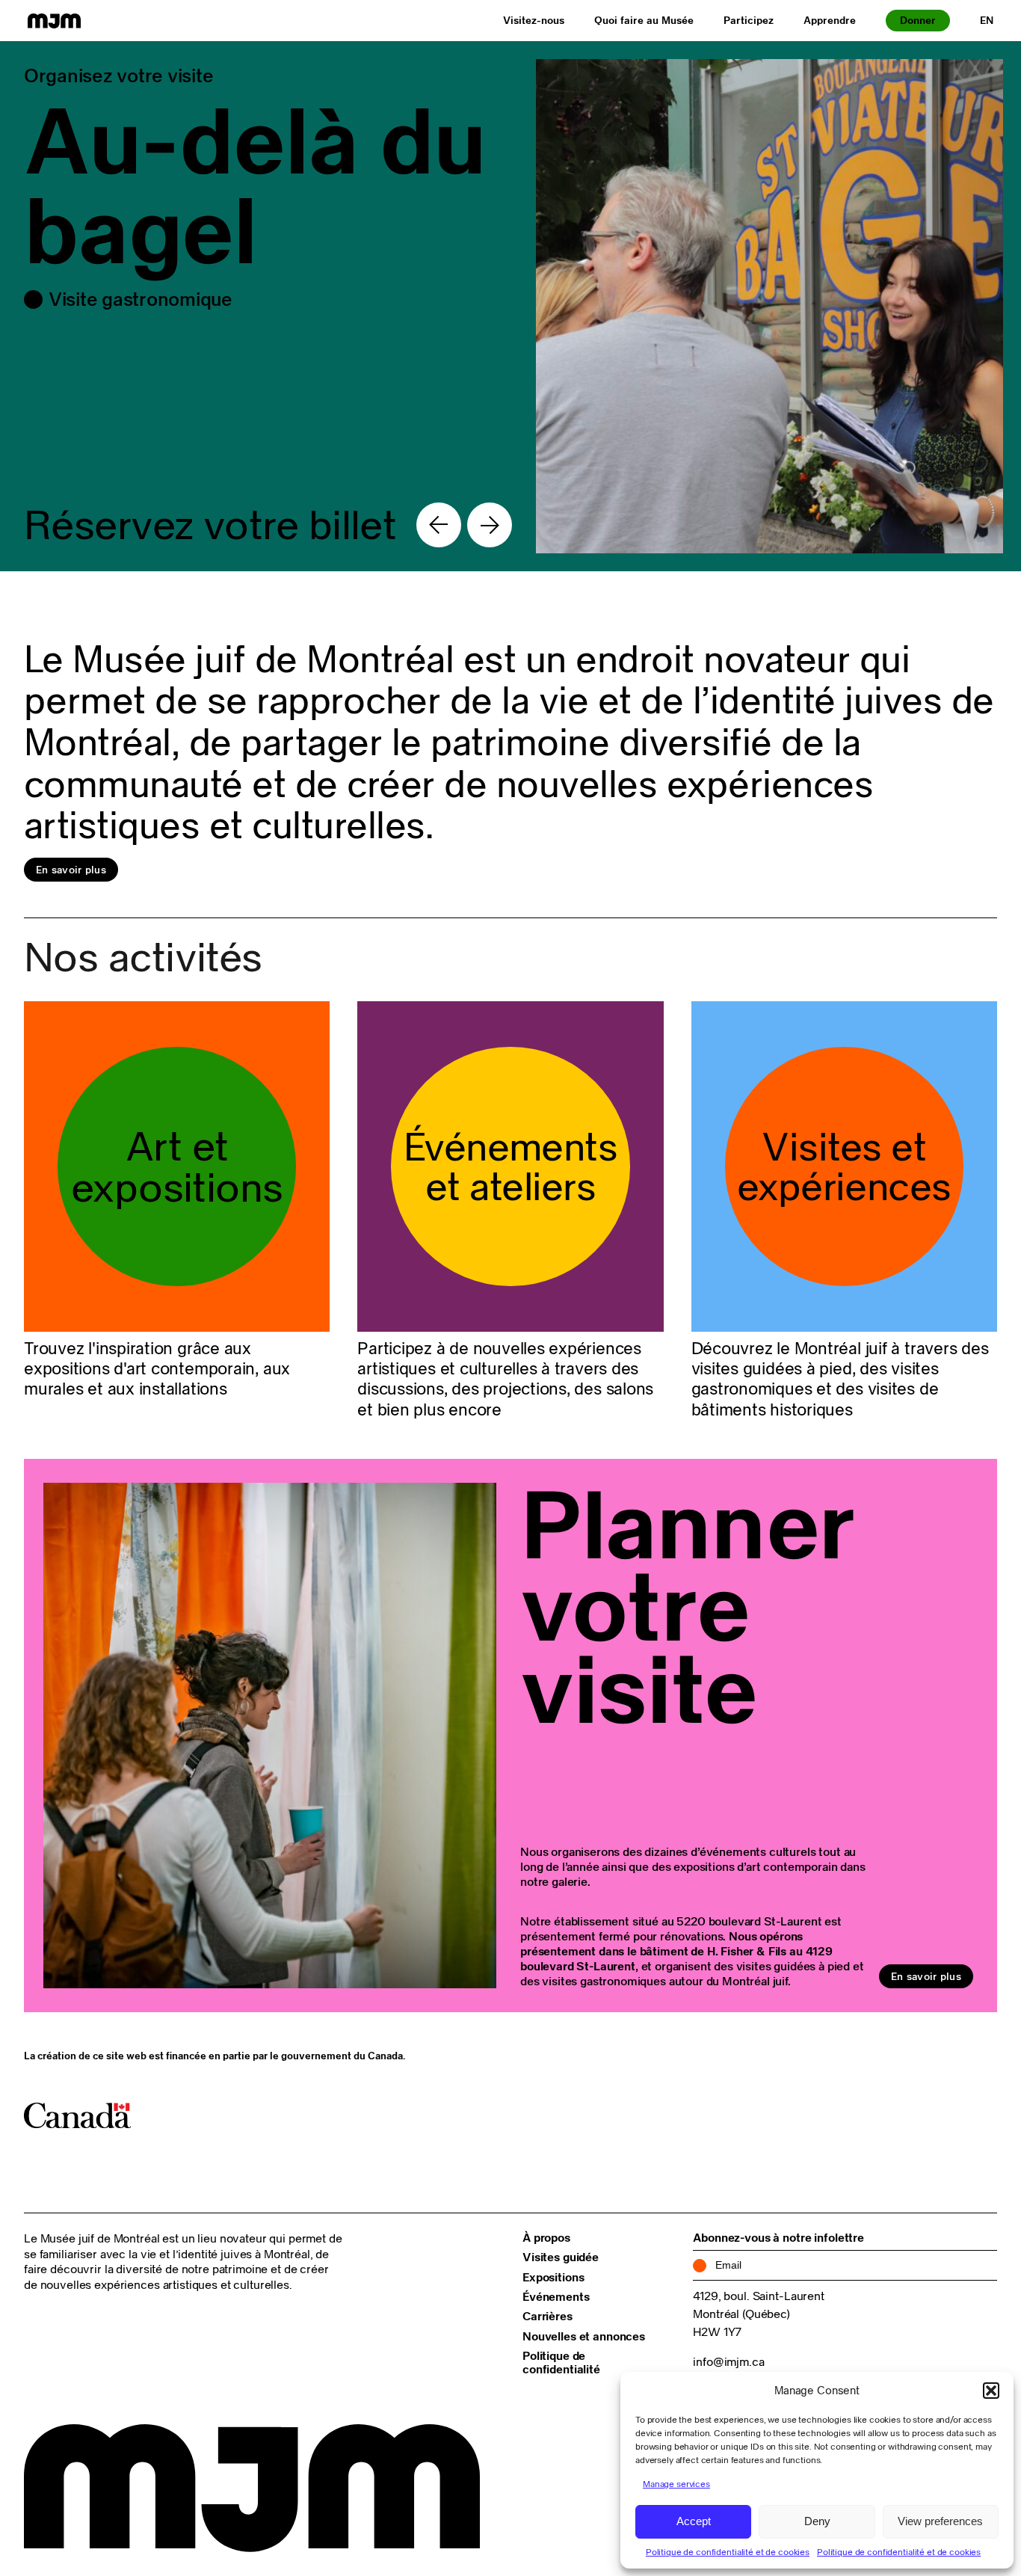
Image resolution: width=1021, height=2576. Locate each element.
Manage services (676, 2484)
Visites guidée (561, 2257)
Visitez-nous (534, 20)
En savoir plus (71, 870)
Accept (694, 2521)
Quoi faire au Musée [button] (644, 20)
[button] (991, 2391)
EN (987, 20)
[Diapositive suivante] (490, 525)
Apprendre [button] (830, 20)
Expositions (553, 2277)
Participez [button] (749, 20)
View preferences (940, 2521)
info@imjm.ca (728, 2361)
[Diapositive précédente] (439, 525)
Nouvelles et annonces (584, 2336)
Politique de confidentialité (561, 2362)
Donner (918, 20)
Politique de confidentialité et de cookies (728, 2552)
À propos (546, 2237)
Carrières (547, 2316)
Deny (817, 2521)
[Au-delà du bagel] (510, 306)
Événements (556, 2296)
